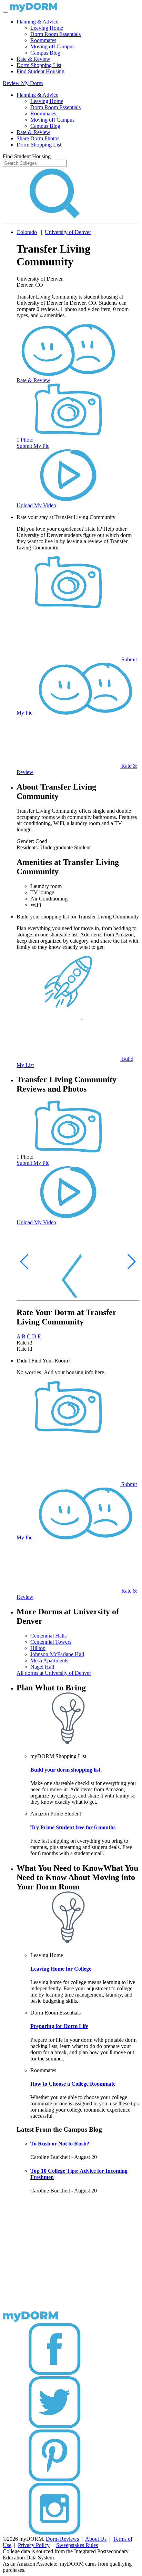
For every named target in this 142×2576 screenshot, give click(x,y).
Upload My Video (36, 505)
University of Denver (68, 232)
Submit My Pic (33, 446)
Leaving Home (47, 28)
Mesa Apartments (49, 1660)
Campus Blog (45, 53)
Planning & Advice (37, 22)
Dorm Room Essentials (55, 34)
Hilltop (38, 1648)
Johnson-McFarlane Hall (57, 1654)
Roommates (43, 40)
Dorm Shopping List (39, 65)
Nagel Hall (42, 1667)
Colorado (27, 232)
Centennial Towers (51, 1642)
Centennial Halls (48, 1636)
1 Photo (25, 440)
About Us (96, 2539)
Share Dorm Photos (38, 138)
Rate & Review (33, 59)
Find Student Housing (40, 71)
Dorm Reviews (62, 2539)
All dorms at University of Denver (54, 1673)
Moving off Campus (52, 46)
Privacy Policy (34, 2545)
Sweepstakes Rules (77, 2545)
